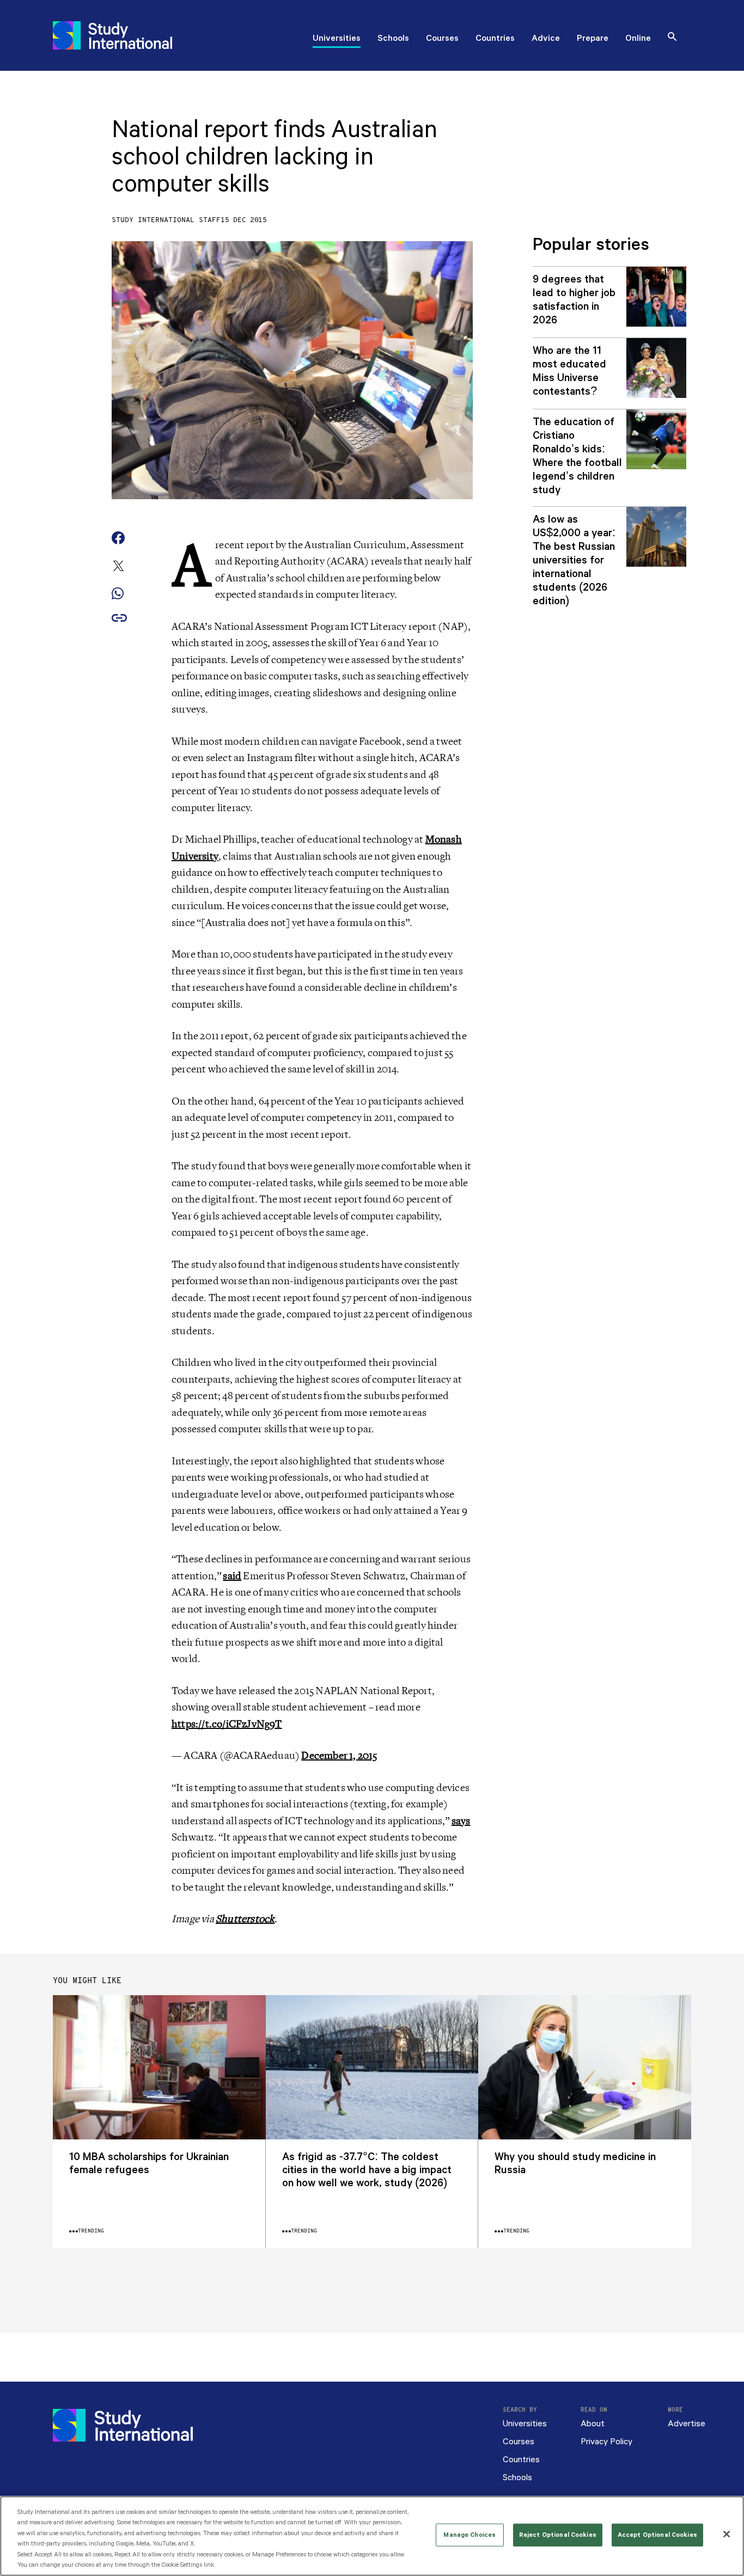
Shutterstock (245, 1919)
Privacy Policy (606, 2442)
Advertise (687, 2424)
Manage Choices (469, 2535)
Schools (393, 39)
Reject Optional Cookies (558, 2535)
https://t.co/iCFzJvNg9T (227, 1724)
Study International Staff (166, 220)
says (461, 1821)
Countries (495, 39)
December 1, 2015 (339, 1756)
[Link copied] (119, 619)
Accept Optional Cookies (657, 2535)
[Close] (727, 2534)
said (232, 1576)
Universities (337, 39)
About (593, 2424)
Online (638, 39)
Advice (546, 39)
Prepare (593, 39)
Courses (442, 39)
